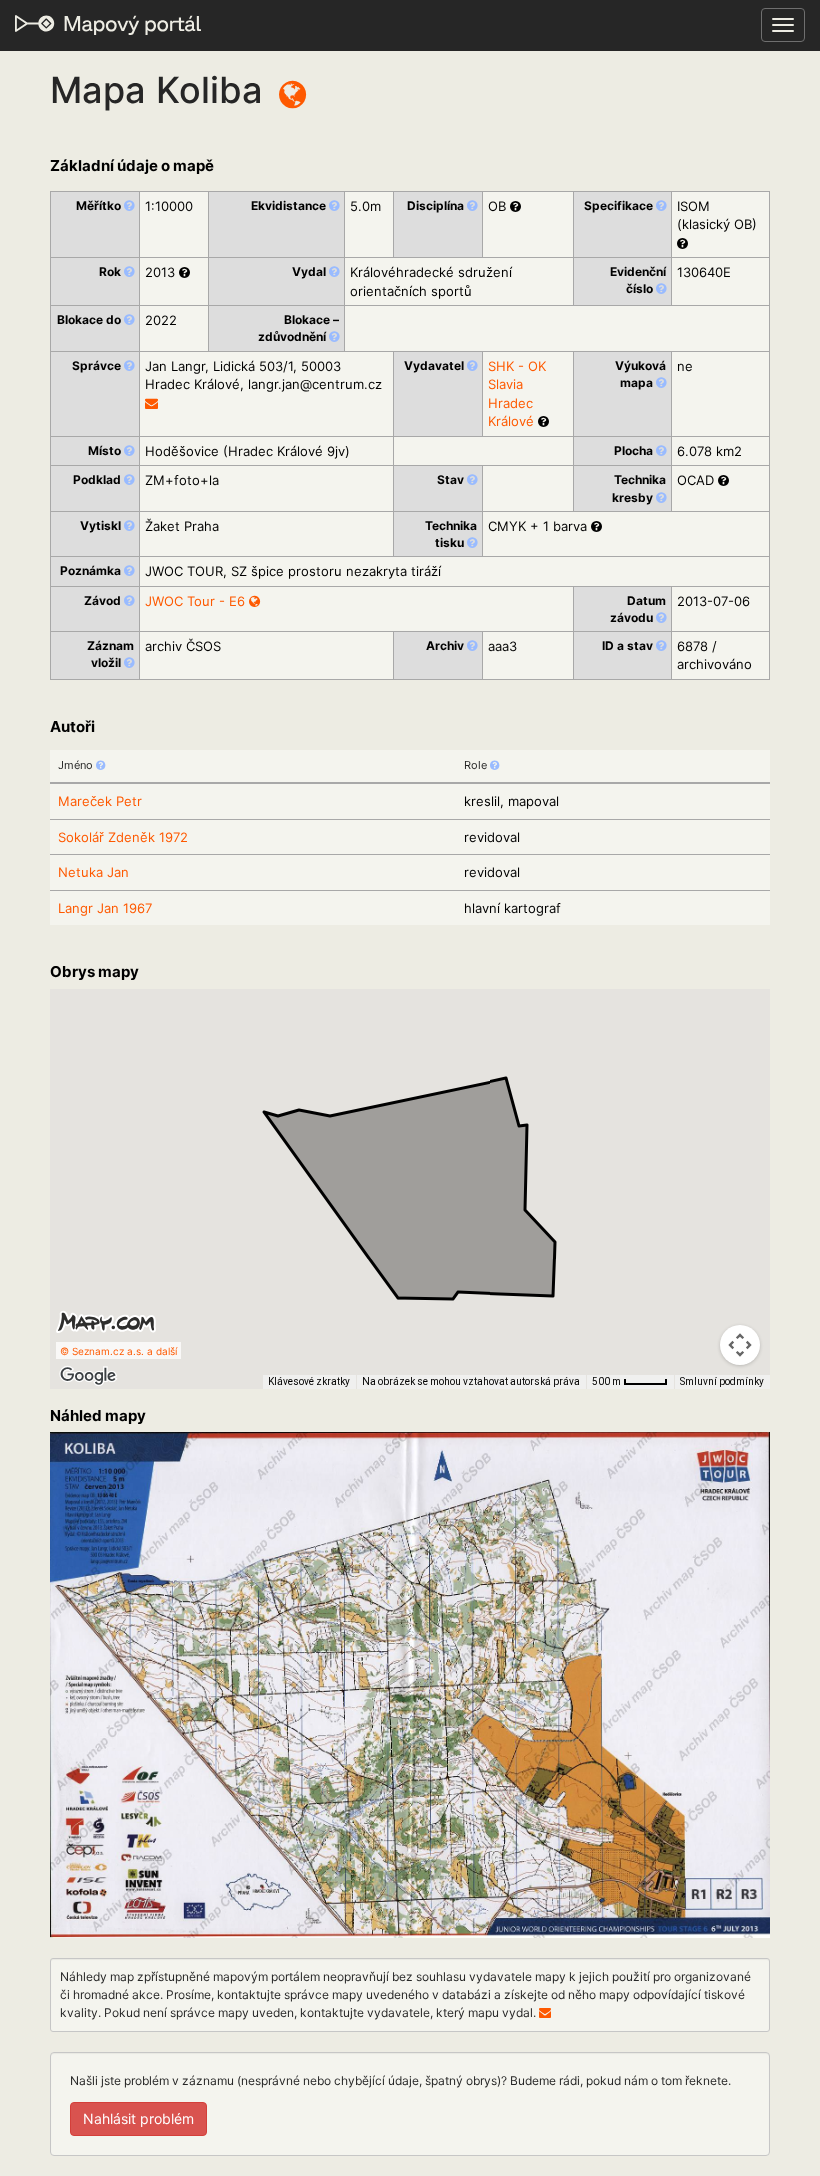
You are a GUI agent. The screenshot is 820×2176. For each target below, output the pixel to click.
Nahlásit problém (138, 2118)
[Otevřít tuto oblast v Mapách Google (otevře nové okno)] (88, 1376)
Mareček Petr (100, 801)
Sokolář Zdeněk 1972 (123, 837)
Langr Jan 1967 (105, 908)
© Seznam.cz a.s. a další (118, 1351)
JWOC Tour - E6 (197, 601)
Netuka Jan (93, 872)
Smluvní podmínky (722, 1381)
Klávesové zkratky (309, 1381)
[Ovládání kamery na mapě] (740, 1345)
